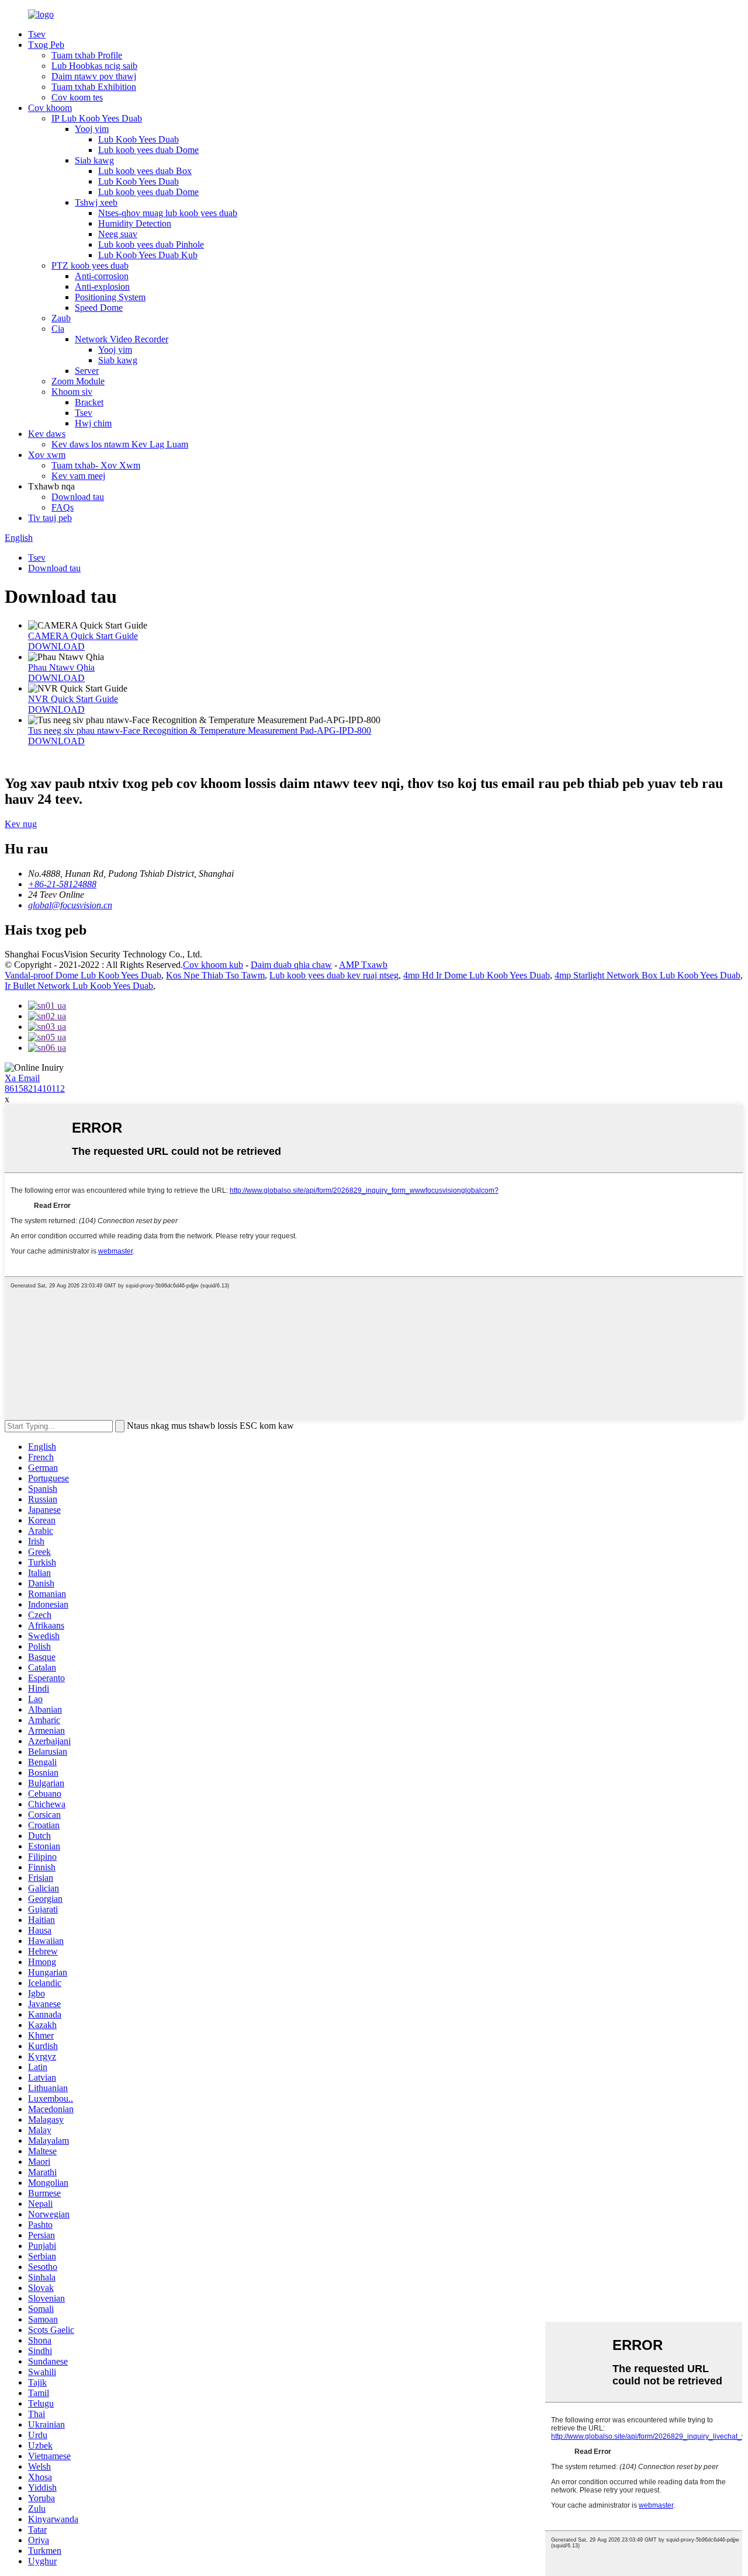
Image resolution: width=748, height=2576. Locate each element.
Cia (58, 329)
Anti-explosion (102, 287)
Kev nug (21, 824)
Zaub (61, 318)
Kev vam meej (78, 476)
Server (87, 371)
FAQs (63, 507)
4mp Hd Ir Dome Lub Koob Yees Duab (477, 975)
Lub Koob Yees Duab (138, 139)
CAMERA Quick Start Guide (83, 636)
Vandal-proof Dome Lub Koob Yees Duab (83, 975)
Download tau (78, 497)
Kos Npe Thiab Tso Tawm (215, 975)
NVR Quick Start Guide (73, 699)
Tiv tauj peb (50, 518)
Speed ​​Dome (99, 308)
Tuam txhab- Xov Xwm (96, 465)
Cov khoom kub (213, 965)
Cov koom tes (77, 97)
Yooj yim (92, 129)
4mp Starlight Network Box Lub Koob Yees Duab (647, 975)
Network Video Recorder (122, 339)
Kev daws (47, 434)
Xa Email (22, 1078)
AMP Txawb (363, 965)
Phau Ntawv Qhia (61, 667)
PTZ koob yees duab (90, 265)
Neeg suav (118, 234)
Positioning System (110, 297)
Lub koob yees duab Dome (148, 150)
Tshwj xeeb (96, 202)
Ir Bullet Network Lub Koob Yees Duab (79, 986)
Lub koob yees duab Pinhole (151, 244)
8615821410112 (35, 1089)
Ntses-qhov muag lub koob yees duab (168, 213)
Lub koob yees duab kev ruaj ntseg (334, 975)
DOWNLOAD (56, 646)
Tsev (37, 34)
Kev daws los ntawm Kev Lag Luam (120, 444)
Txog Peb (46, 45)
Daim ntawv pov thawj (94, 76)
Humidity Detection (135, 223)
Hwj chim (93, 423)
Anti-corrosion (102, 276)
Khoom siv (72, 392)
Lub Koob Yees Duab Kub (148, 255)
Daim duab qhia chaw (291, 965)
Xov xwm (47, 455)
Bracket (89, 402)
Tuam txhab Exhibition (94, 87)
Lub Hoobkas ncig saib (94, 66)
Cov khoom (50, 108)
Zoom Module (78, 381)
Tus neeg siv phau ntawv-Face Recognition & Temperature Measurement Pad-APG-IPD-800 (200, 730)
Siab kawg (94, 160)
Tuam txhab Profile (87, 55)
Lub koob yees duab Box (145, 171)
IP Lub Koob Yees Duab (97, 118)
